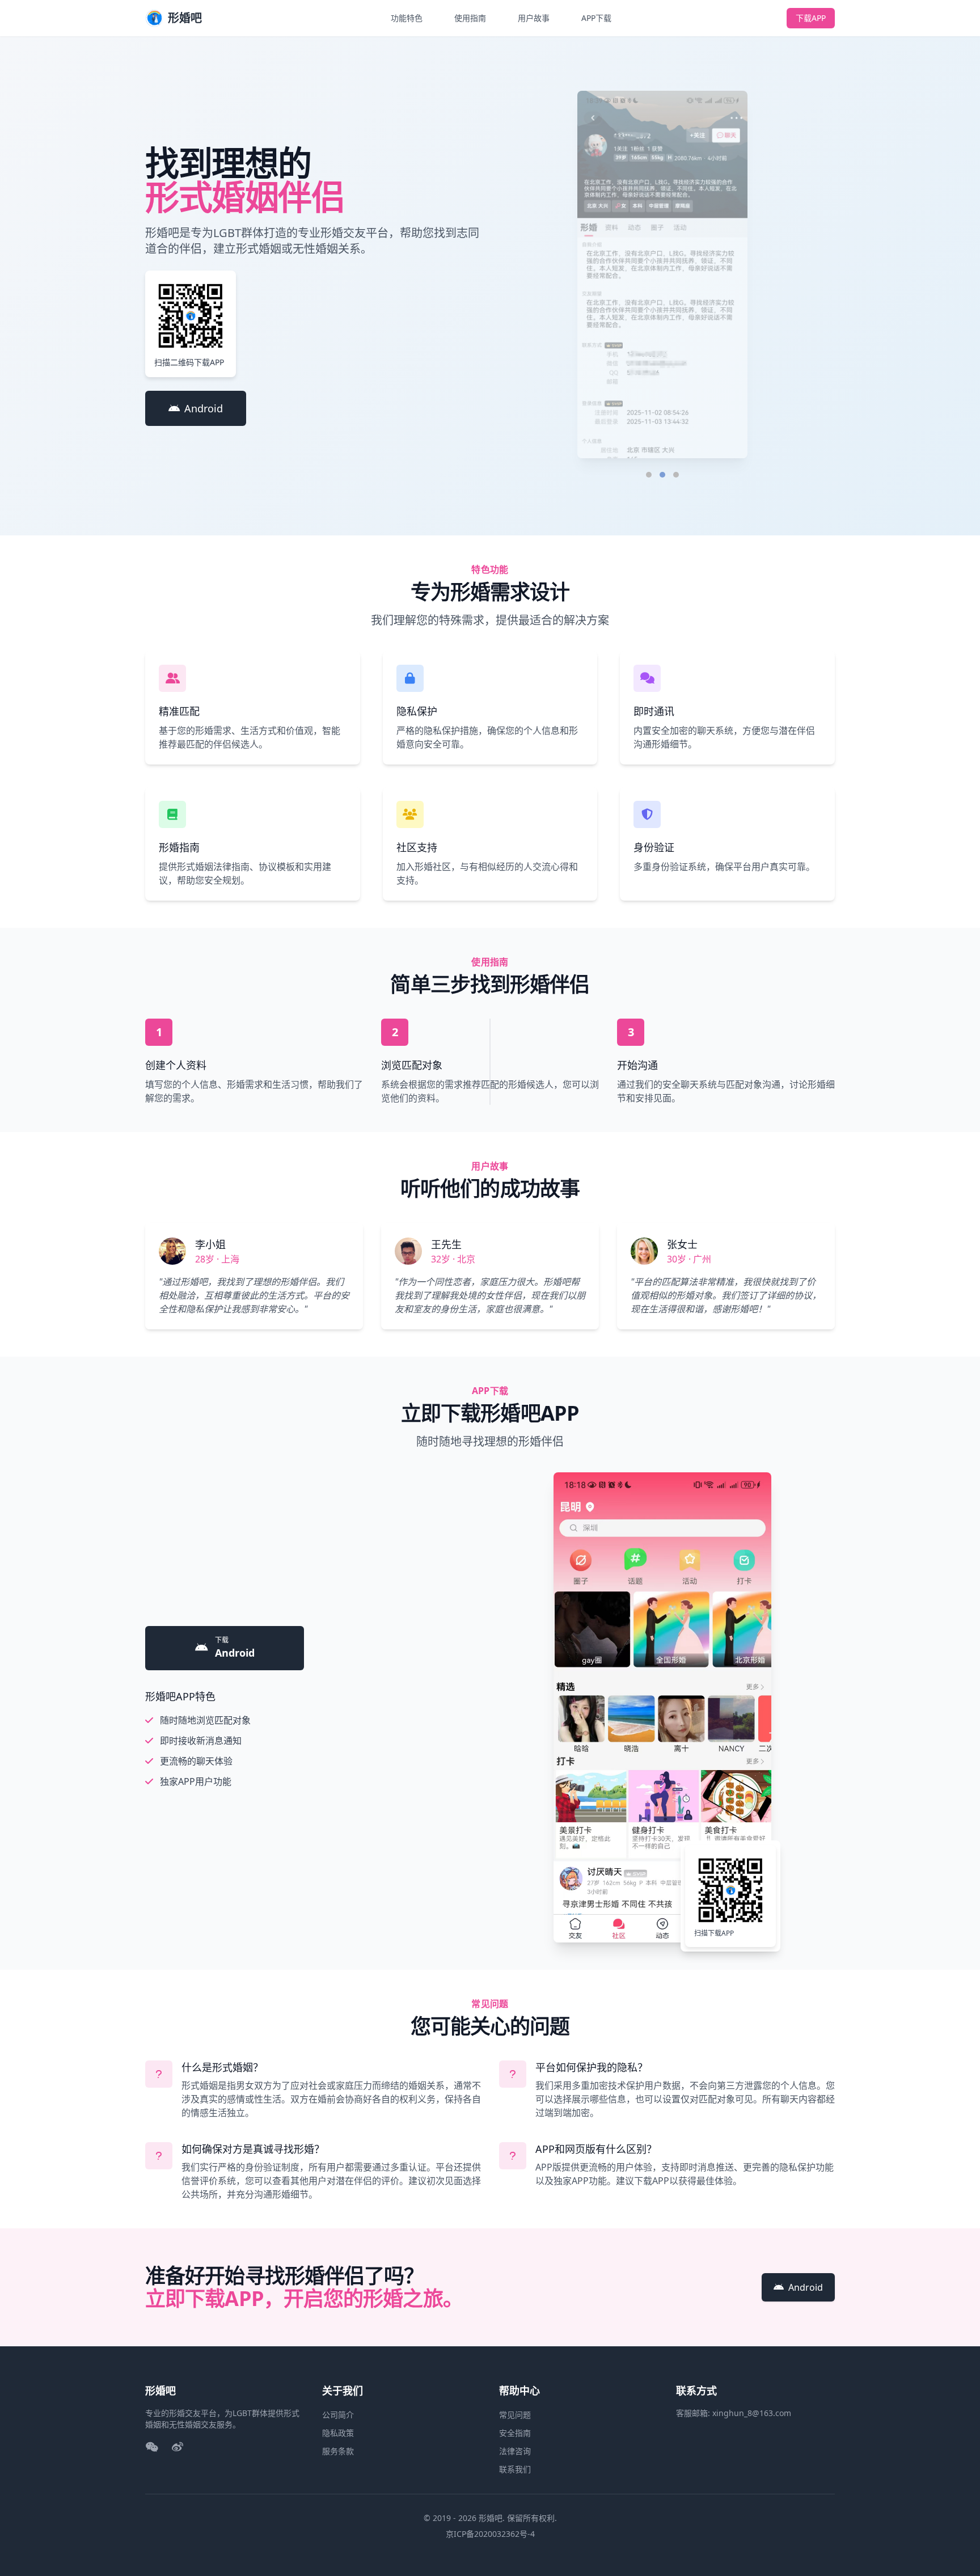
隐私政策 (338, 2433)
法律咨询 (515, 2451)
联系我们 (515, 2469)
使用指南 (470, 18)
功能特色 (407, 18)
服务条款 (338, 2451)
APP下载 (596, 18)
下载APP (811, 18)
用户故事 (534, 18)
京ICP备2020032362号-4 (490, 2534)
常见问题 (515, 2415)
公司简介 (338, 2415)
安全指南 (515, 2433)
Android (204, 408)
